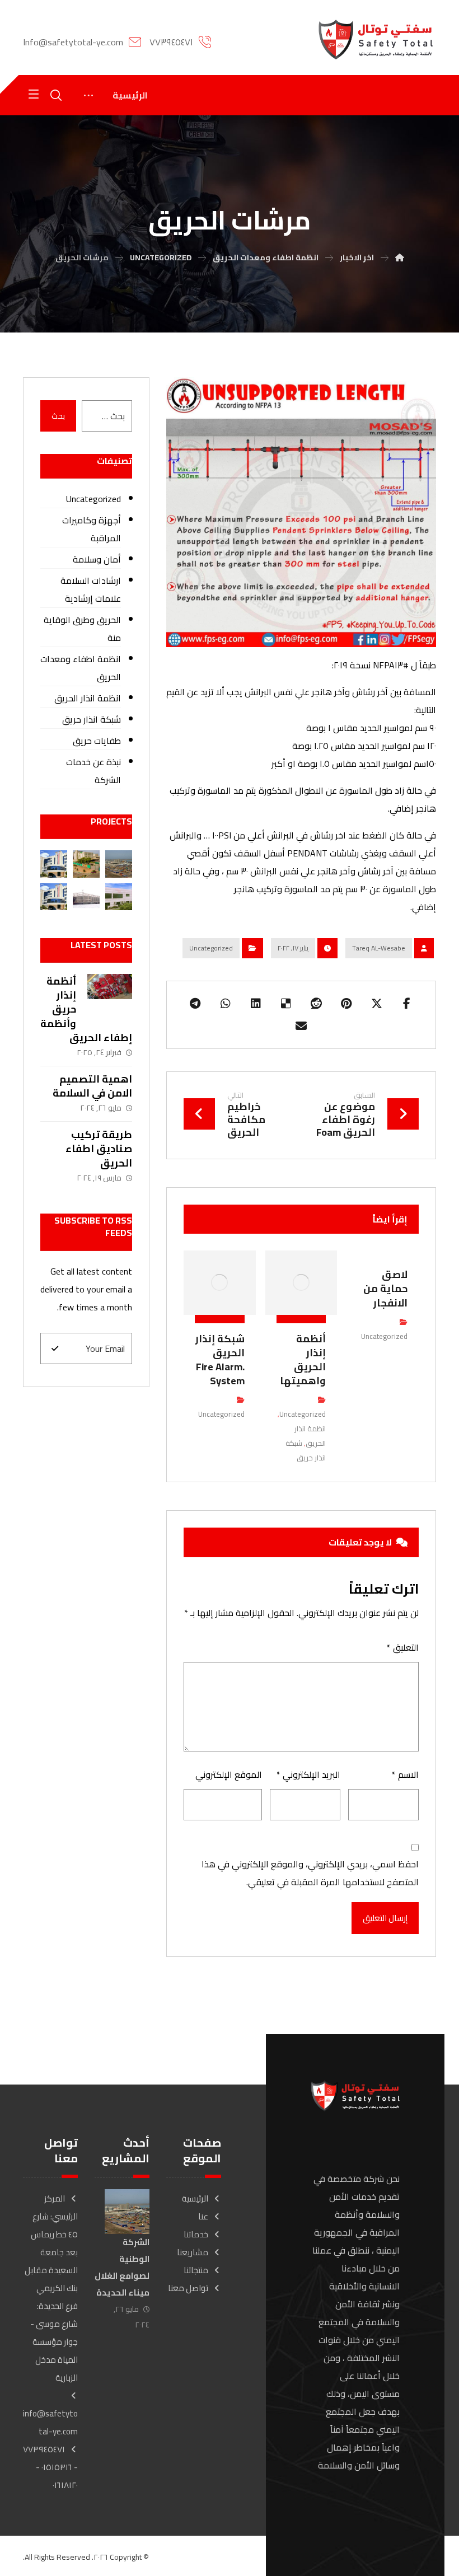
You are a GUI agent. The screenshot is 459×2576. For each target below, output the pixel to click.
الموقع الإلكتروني (229, 1774)
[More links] (88, 95)
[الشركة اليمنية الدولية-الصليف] (86, 897)
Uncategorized (211, 948)
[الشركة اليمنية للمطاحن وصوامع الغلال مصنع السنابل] (86, 864)
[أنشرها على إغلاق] (377, 1004)
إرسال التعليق (385, 1918)
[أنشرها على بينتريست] (346, 1004)
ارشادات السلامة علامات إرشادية (91, 589)
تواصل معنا (188, 2288)
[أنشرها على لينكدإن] (256, 1004)
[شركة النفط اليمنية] (54, 864)
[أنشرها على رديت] (316, 1004)
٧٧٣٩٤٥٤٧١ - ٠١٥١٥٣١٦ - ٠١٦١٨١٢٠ (50, 2467)
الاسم (405, 1774)
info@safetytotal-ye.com (50, 2422)
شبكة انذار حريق (306, 1450)
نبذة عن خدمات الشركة (93, 771)
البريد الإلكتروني (308, 1774)
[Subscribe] (55, 1348)
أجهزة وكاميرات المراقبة (92, 529)
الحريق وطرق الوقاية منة (82, 629)
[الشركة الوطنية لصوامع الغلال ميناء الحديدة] (119, 864)
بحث (58, 416)
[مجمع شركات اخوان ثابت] (119, 897)
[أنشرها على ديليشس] (286, 1004)
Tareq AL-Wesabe (379, 948)
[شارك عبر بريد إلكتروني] (301, 1026)
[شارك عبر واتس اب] (226, 1004)
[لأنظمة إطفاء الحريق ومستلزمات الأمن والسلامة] (376, 39)
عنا (203, 2216)
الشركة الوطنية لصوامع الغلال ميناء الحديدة (122, 2267)
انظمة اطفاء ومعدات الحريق (81, 668)
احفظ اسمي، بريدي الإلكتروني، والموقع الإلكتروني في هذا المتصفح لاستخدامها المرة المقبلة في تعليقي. (310, 1873)
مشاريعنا (193, 2252)
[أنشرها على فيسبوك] (407, 1004)
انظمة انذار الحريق (310, 1436)
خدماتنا (196, 2234)
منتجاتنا (196, 2270)
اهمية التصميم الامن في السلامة (92, 1086)
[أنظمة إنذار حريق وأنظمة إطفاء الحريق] (110, 996)
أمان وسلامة (97, 559)
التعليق (403, 1647)
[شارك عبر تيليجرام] (195, 1004)
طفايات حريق (97, 741)
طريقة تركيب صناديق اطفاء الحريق (99, 1148)
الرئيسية (195, 2198)
